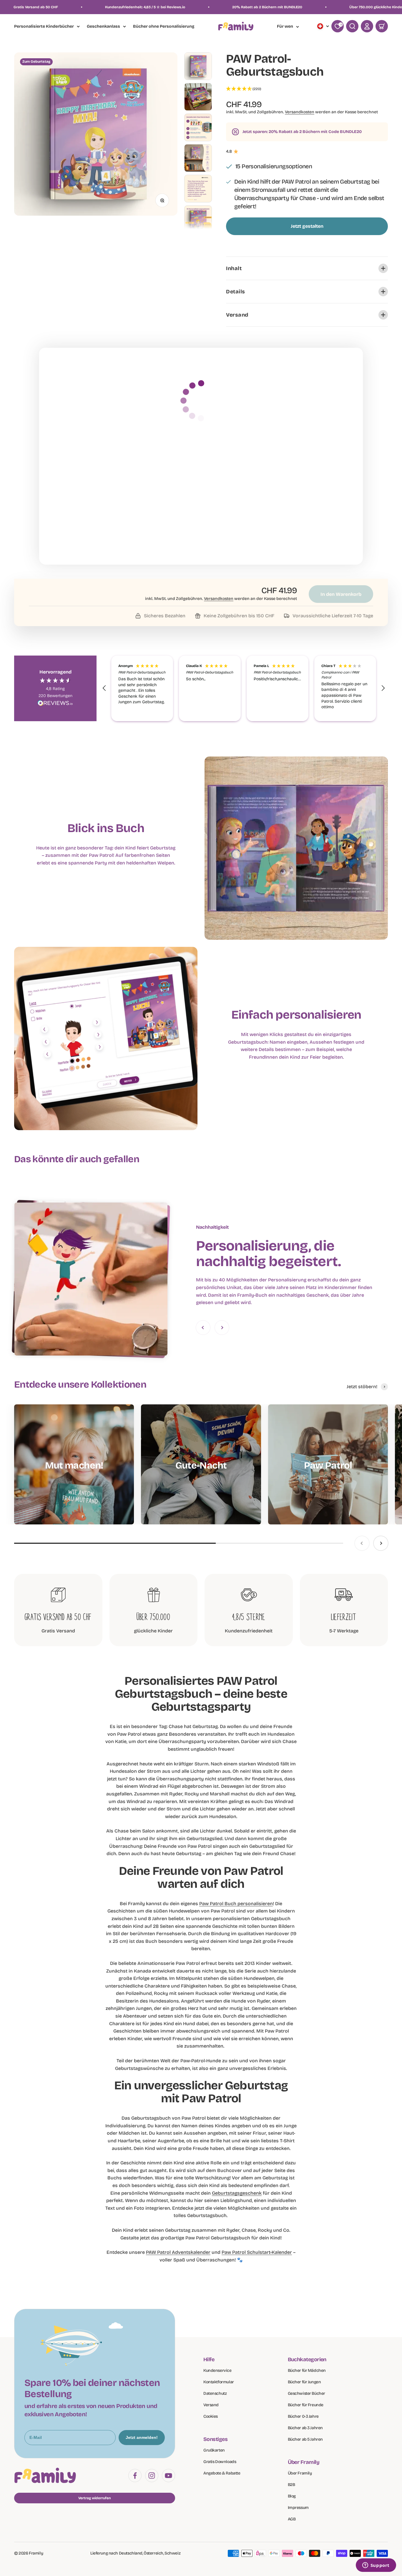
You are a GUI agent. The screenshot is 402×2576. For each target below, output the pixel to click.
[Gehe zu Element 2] (198, 97)
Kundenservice (217, 2370)
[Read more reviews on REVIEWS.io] (55, 704)
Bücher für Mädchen (307, 2370)
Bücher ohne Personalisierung (164, 27)
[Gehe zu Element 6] (198, 219)
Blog (292, 2496)
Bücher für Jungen (304, 2382)
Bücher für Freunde (306, 2405)
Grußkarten (214, 2450)
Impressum (298, 2508)
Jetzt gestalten (307, 226)
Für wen (285, 26)
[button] (307, 89)
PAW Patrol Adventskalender (178, 2252)
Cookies (211, 2416)
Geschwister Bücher (307, 2393)
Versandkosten (300, 112)
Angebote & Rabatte (222, 2473)
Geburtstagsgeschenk (237, 2193)
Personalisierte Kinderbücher (44, 26)
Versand (211, 2405)
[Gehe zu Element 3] (198, 127)
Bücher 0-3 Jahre (303, 2416)
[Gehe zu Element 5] (198, 189)
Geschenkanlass (103, 26)
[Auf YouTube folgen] (168, 2476)
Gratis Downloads (220, 2462)
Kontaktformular (219, 2382)
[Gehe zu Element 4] (198, 158)
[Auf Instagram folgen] (152, 2476)
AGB (292, 2519)
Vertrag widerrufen (95, 2498)
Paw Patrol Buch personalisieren (236, 1904)
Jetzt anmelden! (142, 2437)
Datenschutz (215, 2393)
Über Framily (300, 2473)
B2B (291, 2485)
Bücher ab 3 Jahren (305, 2428)
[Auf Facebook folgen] (135, 2476)
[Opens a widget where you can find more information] (376, 2566)
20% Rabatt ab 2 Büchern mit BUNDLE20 (74, 7)
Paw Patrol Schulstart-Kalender (257, 2252)
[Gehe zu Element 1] (198, 66)
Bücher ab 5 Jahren (305, 2439)
